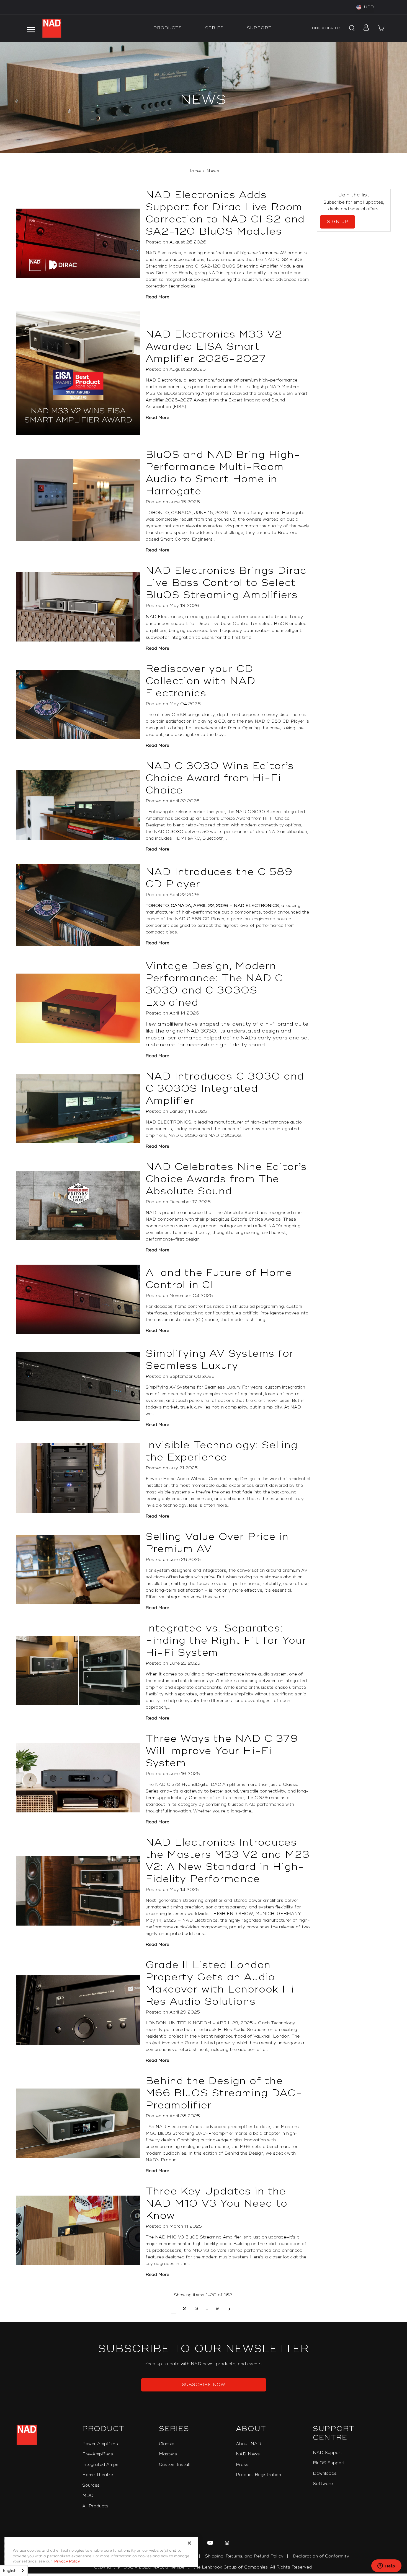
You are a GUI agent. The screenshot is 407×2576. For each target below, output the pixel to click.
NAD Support (328, 2453)
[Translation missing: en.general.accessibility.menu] (31, 28)
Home (194, 171)
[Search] (351, 28)
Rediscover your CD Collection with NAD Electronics (201, 681)
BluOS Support (329, 2463)
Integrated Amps (100, 2465)
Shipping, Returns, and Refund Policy (244, 2556)
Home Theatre (98, 2475)
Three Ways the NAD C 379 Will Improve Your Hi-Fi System (222, 1751)
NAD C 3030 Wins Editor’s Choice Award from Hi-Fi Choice (220, 778)
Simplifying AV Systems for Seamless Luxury (220, 1360)
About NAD (248, 2444)
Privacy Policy (67, 2561)
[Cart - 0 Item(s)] (382, 28)
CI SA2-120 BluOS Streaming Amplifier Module (245, 266)
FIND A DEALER (326, 28)
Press (242, 2465)
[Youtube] (209, 2544)
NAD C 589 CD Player (200, 919)
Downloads (325, 2473)
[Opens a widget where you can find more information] (386, 2566)
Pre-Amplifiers (98, 2454)
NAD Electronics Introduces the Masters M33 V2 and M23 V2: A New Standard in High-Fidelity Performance (228, 1861)
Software (323, 2484)
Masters (168, 2454)
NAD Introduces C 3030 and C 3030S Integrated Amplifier (225, 1089)
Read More (157, 297)
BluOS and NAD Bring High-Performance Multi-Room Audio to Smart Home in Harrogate (223, 473)
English (10, 2571)
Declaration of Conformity (321, 2556)
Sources (91, 2485)
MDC (88, 2496)
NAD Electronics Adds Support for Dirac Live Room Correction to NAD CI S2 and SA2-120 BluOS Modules (225, 213)
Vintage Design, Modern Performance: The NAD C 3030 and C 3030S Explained (215, 984)
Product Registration (258, 2475)
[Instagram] (226, 2544)
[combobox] (14, 2571)
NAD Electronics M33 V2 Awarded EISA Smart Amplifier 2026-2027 (214, 347)
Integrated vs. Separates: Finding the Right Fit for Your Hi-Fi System (226, 1641)
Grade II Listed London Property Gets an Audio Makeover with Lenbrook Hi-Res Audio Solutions (223, 1983)
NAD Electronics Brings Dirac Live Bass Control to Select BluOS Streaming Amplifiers (226, 583)
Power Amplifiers (100, 2444)
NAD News (248, 2454)
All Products (95, 2506)
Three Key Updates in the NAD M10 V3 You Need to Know (217, 2204)
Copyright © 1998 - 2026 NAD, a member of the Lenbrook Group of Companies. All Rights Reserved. (203, 2567)
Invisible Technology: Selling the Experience (222, 1451)
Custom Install (174, 2465)
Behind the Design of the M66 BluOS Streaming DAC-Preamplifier (224, 2093)
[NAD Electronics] (52, 28)
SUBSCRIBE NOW (204, 2385)
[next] (229, 2309)
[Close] (189, 2543)
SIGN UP (338, 222)
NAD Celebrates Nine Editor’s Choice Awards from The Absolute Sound (226, 1179)
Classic (167, 2444)
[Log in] (365, 28)
